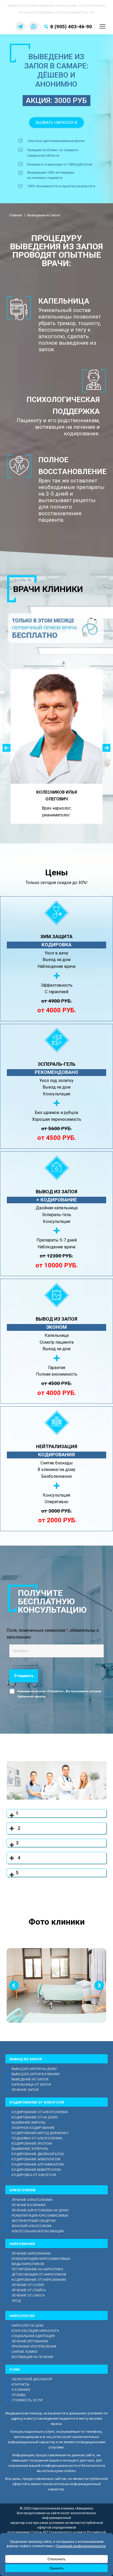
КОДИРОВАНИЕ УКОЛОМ (32, 2143)
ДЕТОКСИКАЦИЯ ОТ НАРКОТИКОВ (39, 2274)
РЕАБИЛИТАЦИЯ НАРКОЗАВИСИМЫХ (41, 2259)
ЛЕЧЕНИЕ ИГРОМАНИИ (30, 2341)
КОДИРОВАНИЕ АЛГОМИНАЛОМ (38, 2164)
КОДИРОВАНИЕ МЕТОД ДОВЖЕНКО (40, 2133)
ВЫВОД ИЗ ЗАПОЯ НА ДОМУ (34, 2069)
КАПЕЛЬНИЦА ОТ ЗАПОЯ (31, 2084)
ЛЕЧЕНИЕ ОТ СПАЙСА (29, 2290)
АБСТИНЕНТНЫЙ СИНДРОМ (34, 2221)
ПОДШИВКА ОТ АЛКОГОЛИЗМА (37, 2138)
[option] (56, 746)
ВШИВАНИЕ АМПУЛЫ (29, 2122)
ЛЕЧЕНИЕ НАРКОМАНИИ (31, 2253)
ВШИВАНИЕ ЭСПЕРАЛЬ (30, 2149)
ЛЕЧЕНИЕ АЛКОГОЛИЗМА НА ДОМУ (40, 2210)
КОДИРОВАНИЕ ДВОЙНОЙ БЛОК (38, 2154)
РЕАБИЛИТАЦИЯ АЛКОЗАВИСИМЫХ (40, 2215)
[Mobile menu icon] (102, 26)
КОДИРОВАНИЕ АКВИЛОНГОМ (36, 2159)
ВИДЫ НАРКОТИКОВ (28, 2264)
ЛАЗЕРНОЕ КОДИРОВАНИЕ (33, 2128)
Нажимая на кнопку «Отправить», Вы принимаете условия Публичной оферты (59, 1694)
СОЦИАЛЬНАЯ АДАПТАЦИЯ (33, 2336)
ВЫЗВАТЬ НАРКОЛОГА (56, 123)
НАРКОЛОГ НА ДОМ (27, 2325)
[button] (7, 748)
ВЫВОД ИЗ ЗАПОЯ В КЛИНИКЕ (36, 2074)
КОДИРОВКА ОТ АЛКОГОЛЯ (34, 2175)
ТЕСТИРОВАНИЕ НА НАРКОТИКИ (37, 2269)
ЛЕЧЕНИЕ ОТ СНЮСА (28, 2295)
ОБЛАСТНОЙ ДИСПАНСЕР (32, 2379)
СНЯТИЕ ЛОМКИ (24, 2352)
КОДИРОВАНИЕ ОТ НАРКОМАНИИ (39, 2280)
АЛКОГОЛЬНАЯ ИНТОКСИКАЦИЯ (38, 2231)
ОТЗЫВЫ (19, 2395)
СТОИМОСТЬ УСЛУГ (27, 2400)
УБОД (16, 2300)
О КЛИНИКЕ (21, 2390)
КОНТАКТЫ (20, 2384)
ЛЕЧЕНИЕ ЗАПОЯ (25, 2090)
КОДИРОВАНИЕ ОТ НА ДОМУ (35, 2117)
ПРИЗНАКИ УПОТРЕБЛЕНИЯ (34, 2346)
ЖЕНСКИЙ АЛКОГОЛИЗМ (32, 2226)
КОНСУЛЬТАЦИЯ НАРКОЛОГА (35, 2331)
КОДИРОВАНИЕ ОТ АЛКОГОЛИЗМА (40, 2112)
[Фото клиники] (56, 1985)
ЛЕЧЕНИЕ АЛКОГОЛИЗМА (32, 2200)
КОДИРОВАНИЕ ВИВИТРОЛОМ (36, 2169)
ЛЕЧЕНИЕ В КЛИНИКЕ (29, 2205)
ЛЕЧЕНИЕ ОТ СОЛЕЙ (28, 2285)
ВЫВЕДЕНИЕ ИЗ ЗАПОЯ (30, 2079)
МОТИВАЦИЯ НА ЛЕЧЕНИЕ (32, 2357)
